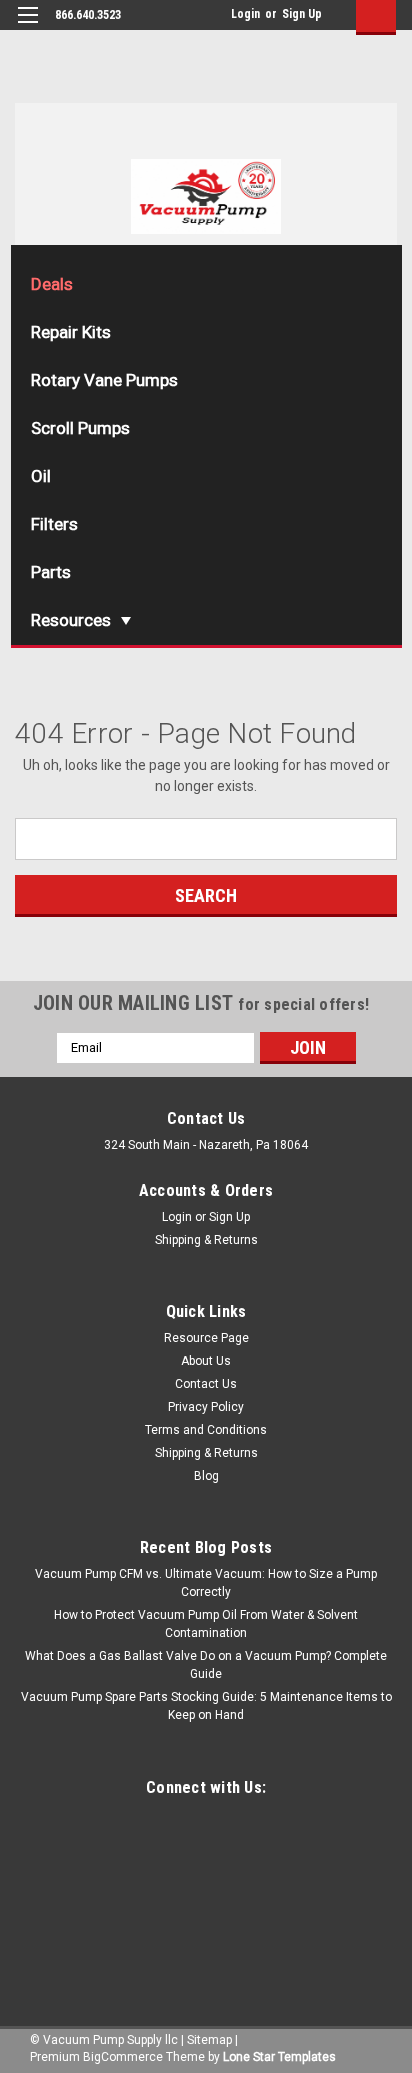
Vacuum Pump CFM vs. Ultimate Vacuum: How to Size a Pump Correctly (206, 1583)
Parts (51, 572)
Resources (71, 620)
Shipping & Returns (206, 1240)
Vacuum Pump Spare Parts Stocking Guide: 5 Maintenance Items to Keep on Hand (206, 1706)
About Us (206, 1361)
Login (245, 14)
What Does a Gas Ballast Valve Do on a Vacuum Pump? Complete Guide (206, 1665)
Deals (52, 284)
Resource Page (206, 1338)
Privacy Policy (206, 1407)
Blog (206, 1476)
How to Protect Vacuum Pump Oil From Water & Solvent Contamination (206, 1624)
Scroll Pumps (80, 428)
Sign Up (302, 14)
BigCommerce (123, 2057)
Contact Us (206, 1384)
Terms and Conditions (206, 1430)
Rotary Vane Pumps (104, 380)
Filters (54, 524)
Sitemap (209, 2040)
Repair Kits (71, 332)
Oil (41, 476)
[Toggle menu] (27, 27)
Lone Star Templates (279, 2057)
